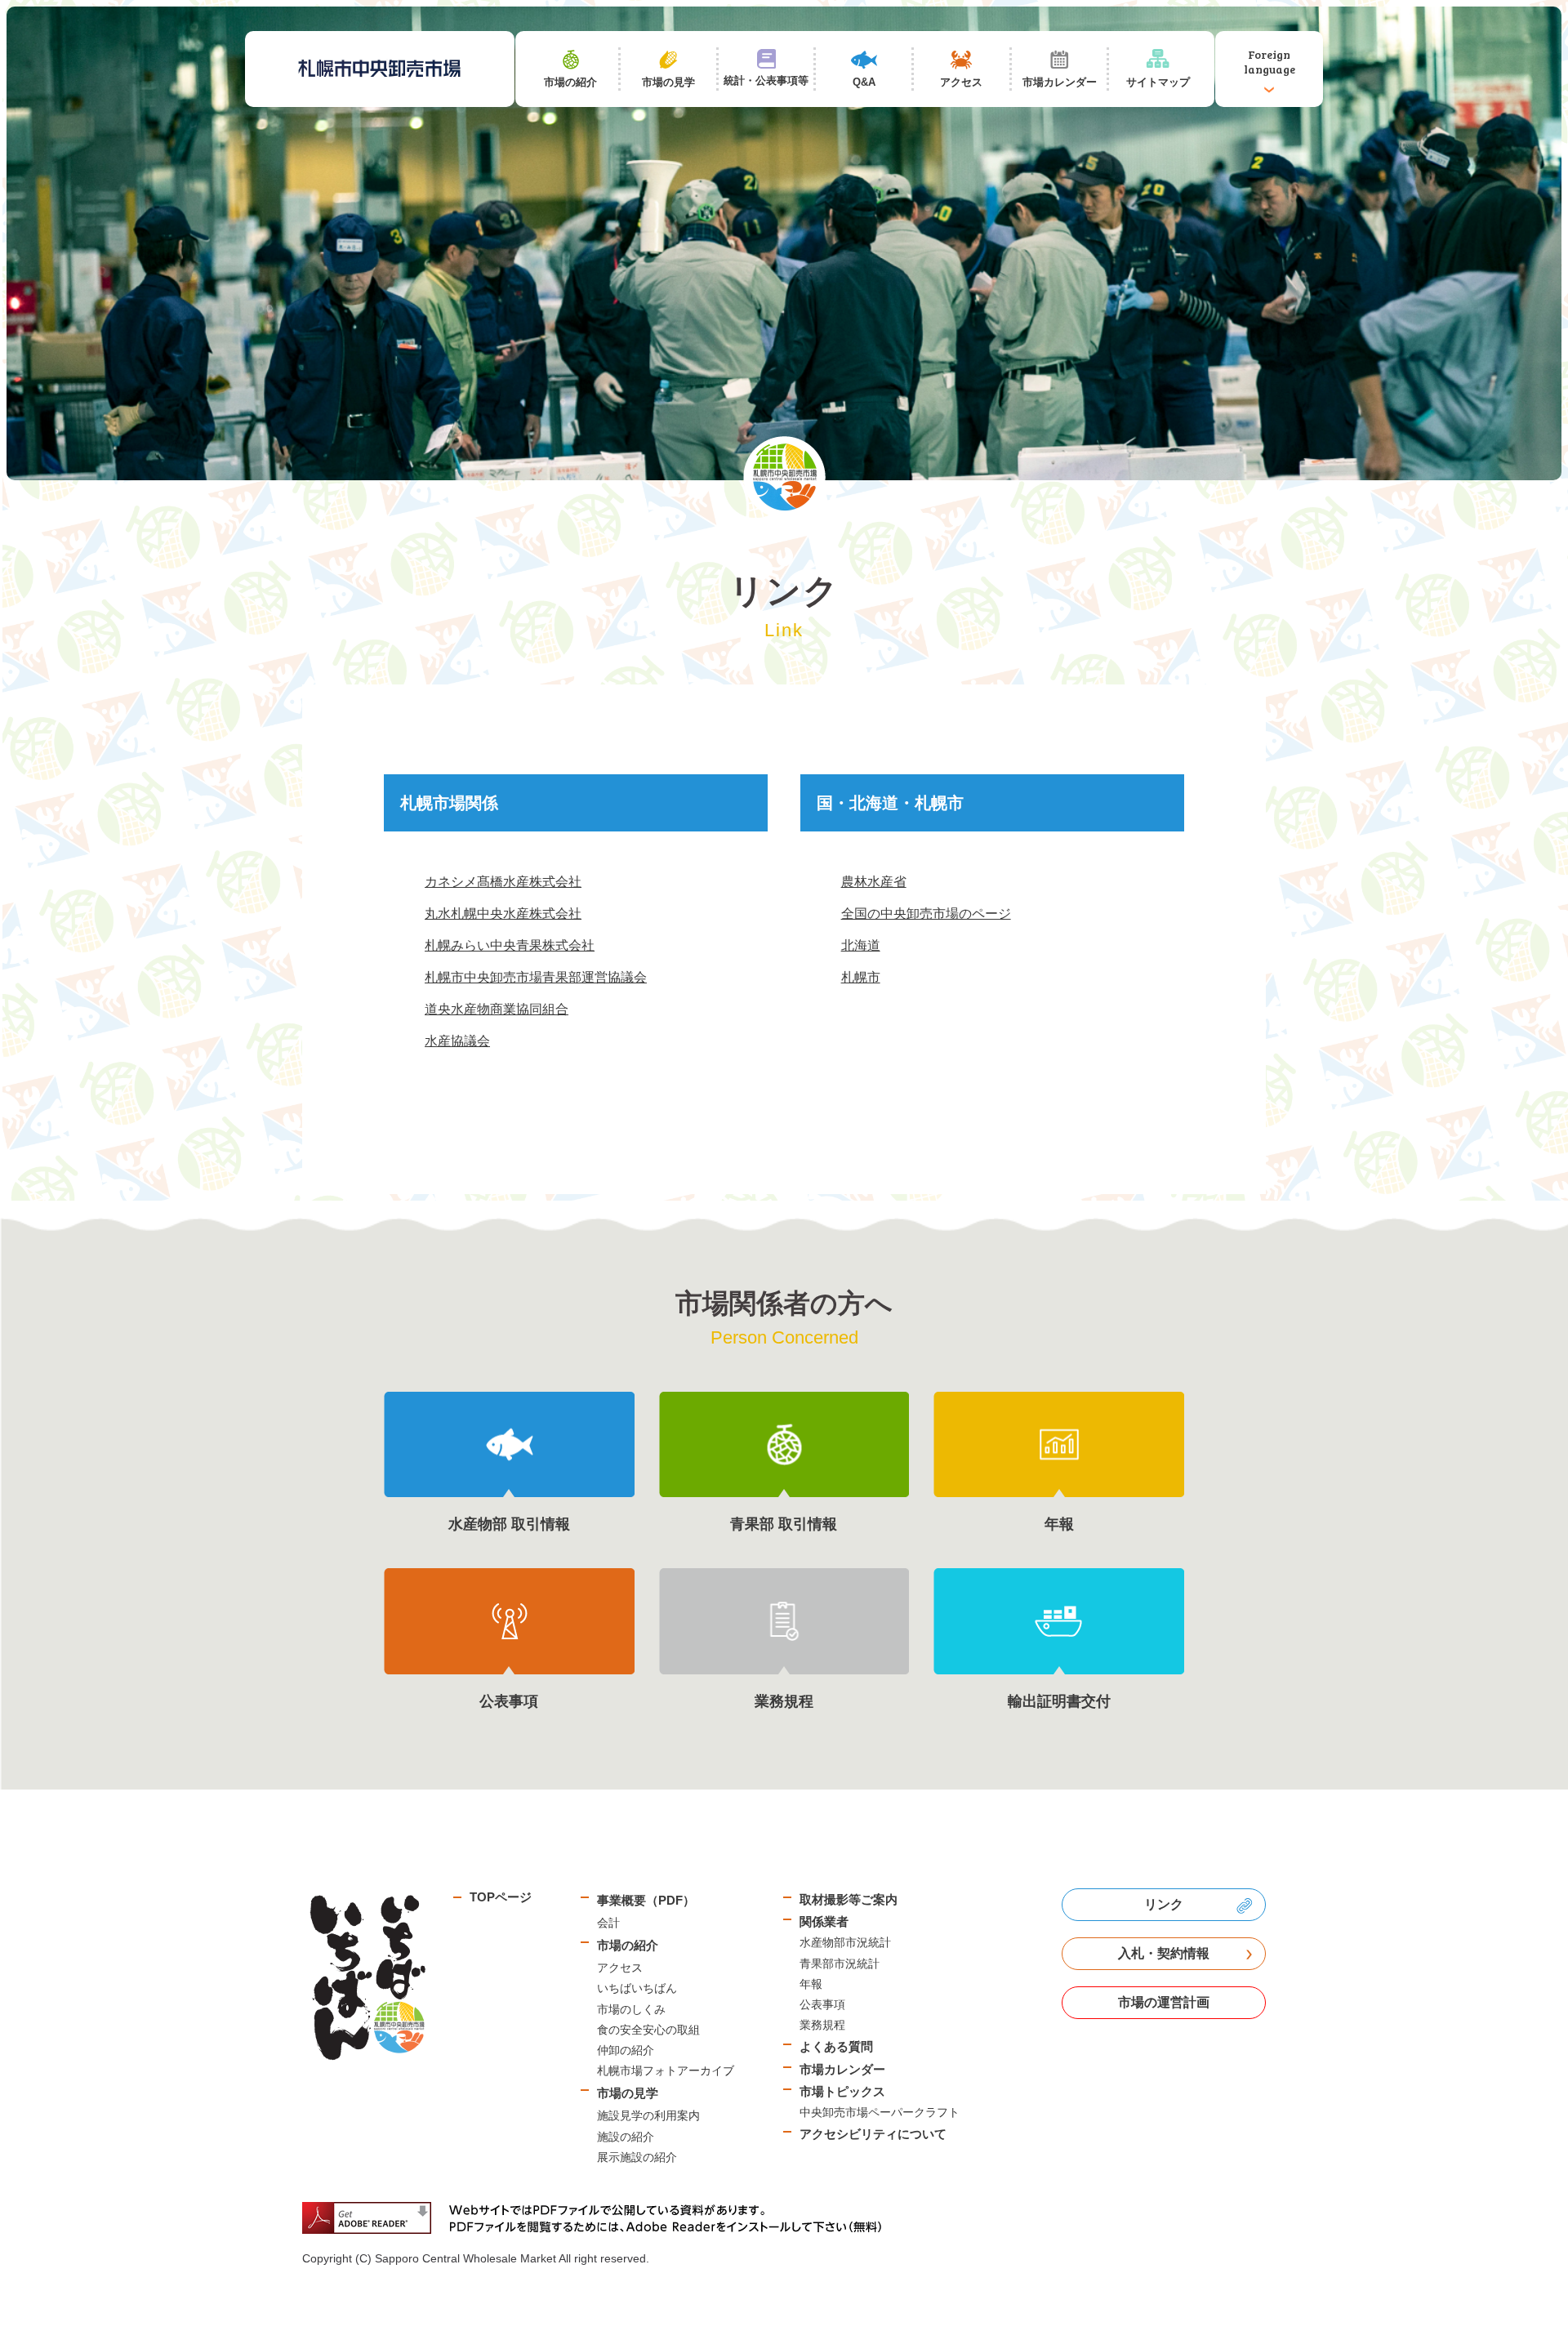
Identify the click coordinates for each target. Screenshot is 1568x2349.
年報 (811, 1984)
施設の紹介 (626, 2137)
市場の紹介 (628, 1945)
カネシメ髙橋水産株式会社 (503, 882)
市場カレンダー (842, 2069)
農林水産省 (874, 882)
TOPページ (501, 1897)
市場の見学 (628, 2093)
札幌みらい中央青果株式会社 (510, 945)
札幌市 (861, 977)
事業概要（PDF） (646, 1900)
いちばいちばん (637, 1988)
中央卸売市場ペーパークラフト (880, 2112)
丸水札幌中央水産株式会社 (503, 914)
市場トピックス (842, 2091)
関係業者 (824, 1921)
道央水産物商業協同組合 (497, 1009)
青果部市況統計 (840, 1963)
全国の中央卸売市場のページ (926, 914)
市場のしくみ (631, 2009)
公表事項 (822, 2004)
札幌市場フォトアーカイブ (666, 2070)
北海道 (861, 945)
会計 (608, 1923)
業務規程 (822, 2025)
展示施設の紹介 (637, 2157)
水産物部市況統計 (845, 1942)
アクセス (620, 1968)
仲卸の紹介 (626, 2050)
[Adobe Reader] (598, 2218)
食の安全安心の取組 (648, 2030)
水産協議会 (457, 1041)
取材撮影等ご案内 (849, 1899)
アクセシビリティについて (873, 2134)
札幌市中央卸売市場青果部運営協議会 (536, 977)
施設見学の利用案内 (648, 2115)
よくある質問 (836, 2046)
